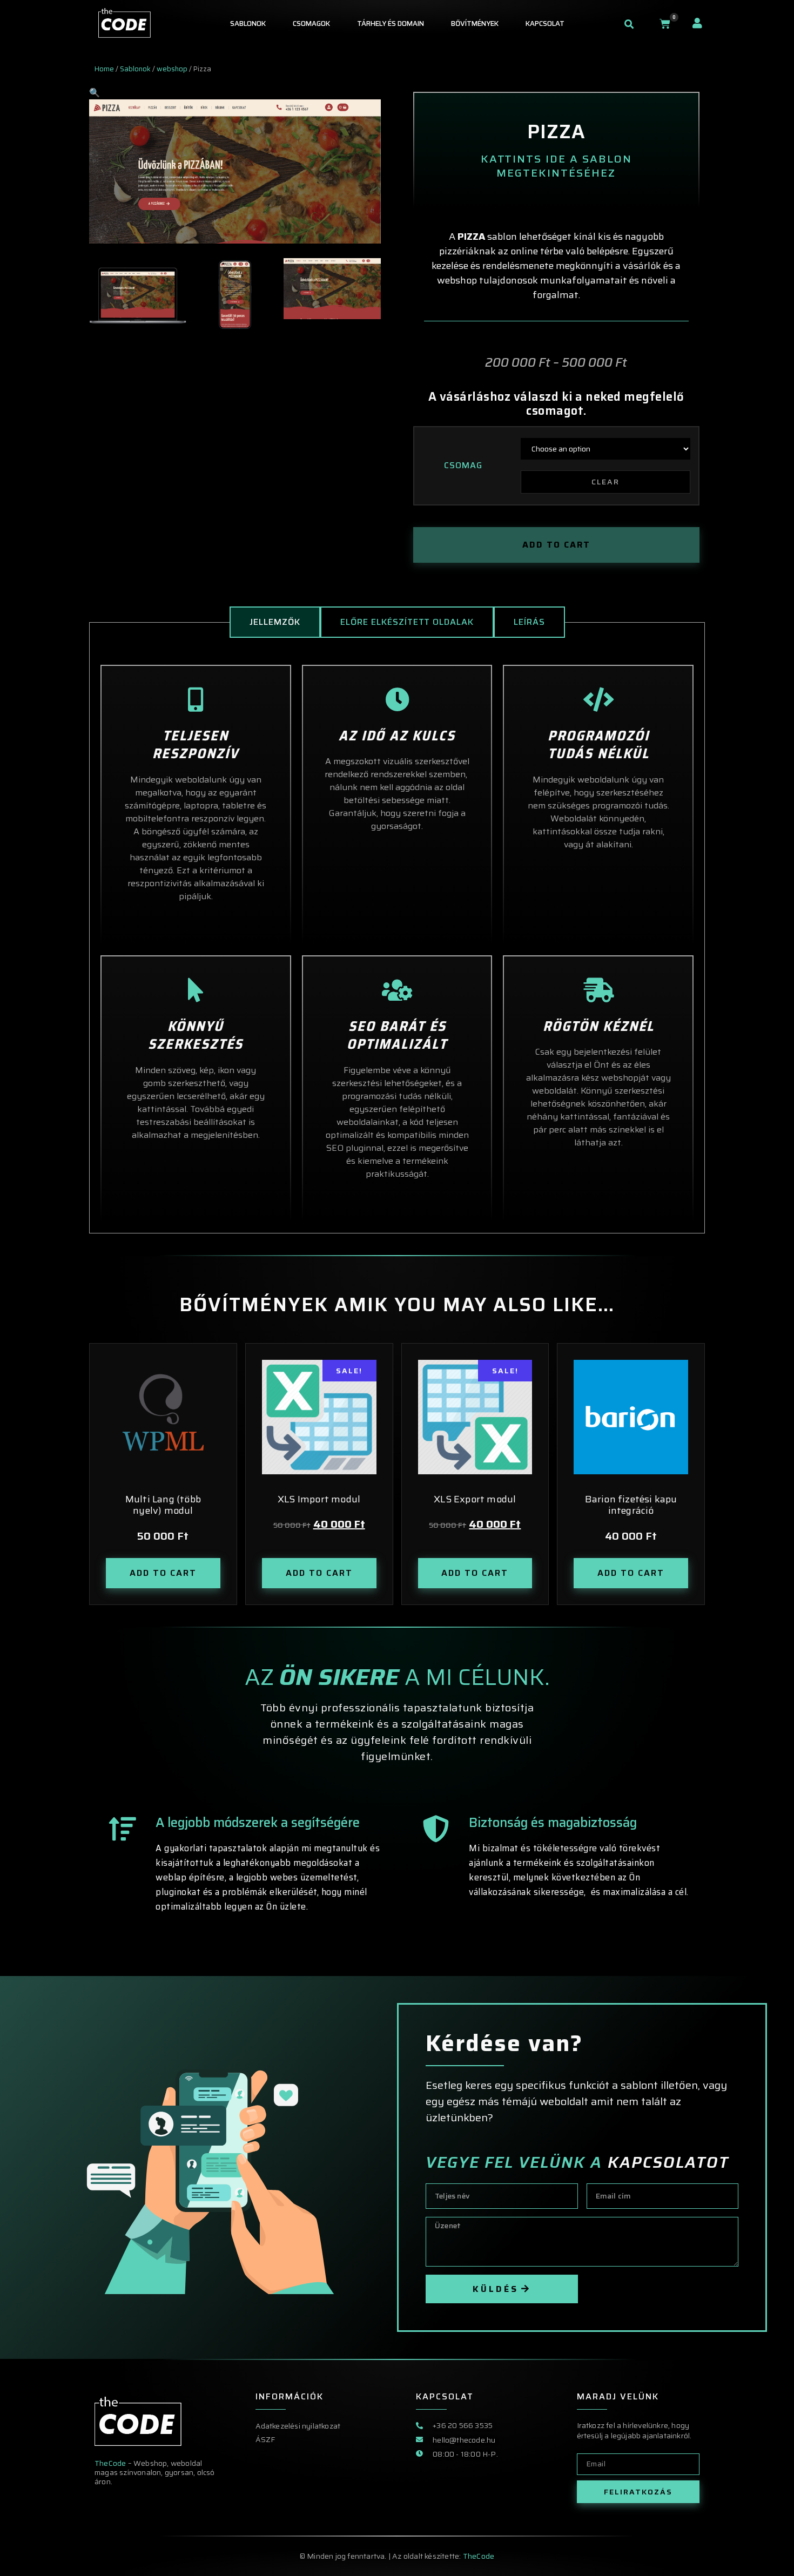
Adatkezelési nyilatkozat (298, 2426)
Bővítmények (475, 23)
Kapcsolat (545, 23)
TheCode (111, 2463)
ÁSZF (265, 2439)
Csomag (463, 466)
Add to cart (556, 545)
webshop (172, 69)
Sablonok (248, 23)
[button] (629, 24)
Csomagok (311, 23)
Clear (605, 482)
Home (104, 69)
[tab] (275, 622)
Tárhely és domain (391, 23)
